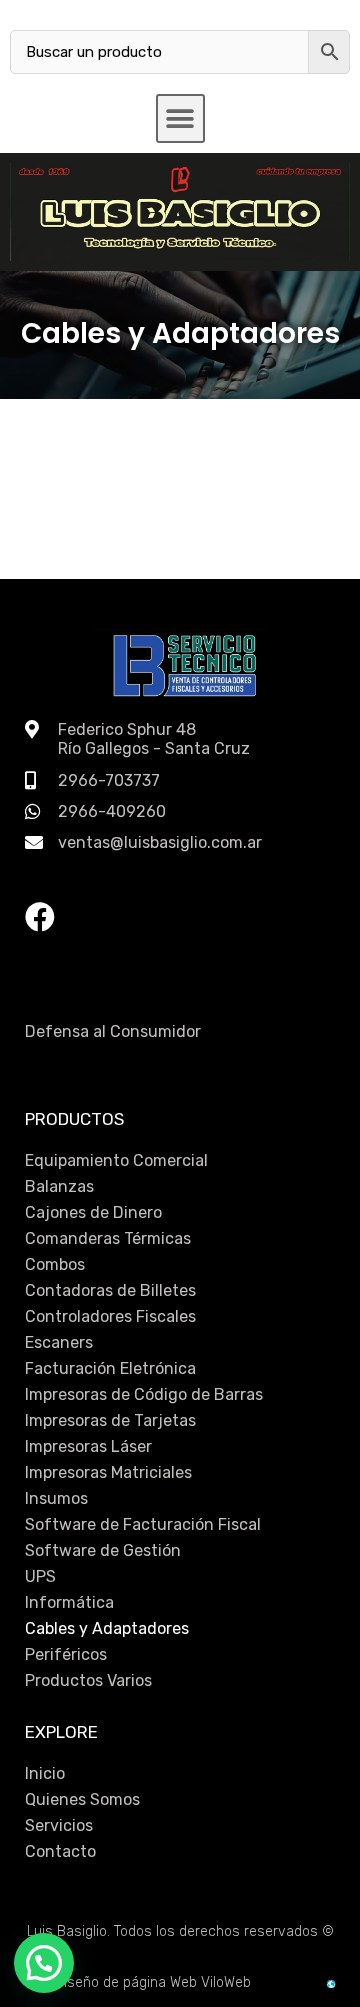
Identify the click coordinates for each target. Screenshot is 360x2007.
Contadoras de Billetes (110, 1290)
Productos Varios (88, 1680)
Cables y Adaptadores (107, 1628)
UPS (40, 1576)
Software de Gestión (103, 1550)
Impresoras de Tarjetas (110, 1420)
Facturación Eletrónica (110, 1368)
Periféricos (66, 1654)
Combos (55, 1264)
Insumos (56, 1498)
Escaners (59, 1342)
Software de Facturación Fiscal (143, 1524)
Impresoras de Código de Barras (144, 1394)
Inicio (45, 1773)
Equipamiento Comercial (116, 1160)
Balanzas (59, 1186)
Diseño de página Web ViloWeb (153, 1982)
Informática (69, 1602)
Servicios (59, 1825)
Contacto (60, 1851)
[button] (180, 118)
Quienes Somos (82, 1799)
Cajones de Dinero (93, 1212)
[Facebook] (40, 917)
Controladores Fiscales (110, 1316)
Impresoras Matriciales (108, 1472)
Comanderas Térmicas (108, 1238)
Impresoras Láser (88, 1446)
